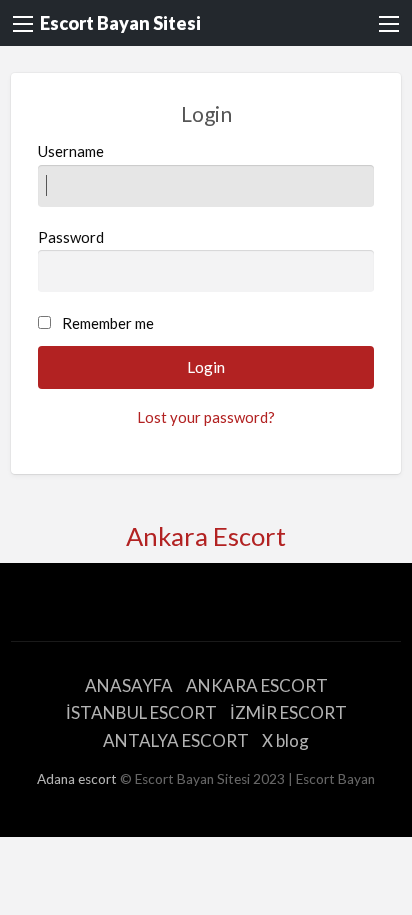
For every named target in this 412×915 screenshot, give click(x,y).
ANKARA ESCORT (257, 685)
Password (71, 237)
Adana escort (77, 779)
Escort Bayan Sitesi (120, 23)
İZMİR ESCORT (288, 712)
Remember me (108, 323)
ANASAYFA (129, 685)
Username (71, 151)
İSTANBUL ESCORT (141, 712)
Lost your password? (206, 417)
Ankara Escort (206, 536)
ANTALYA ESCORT (176, 740)
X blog (285, 740)
